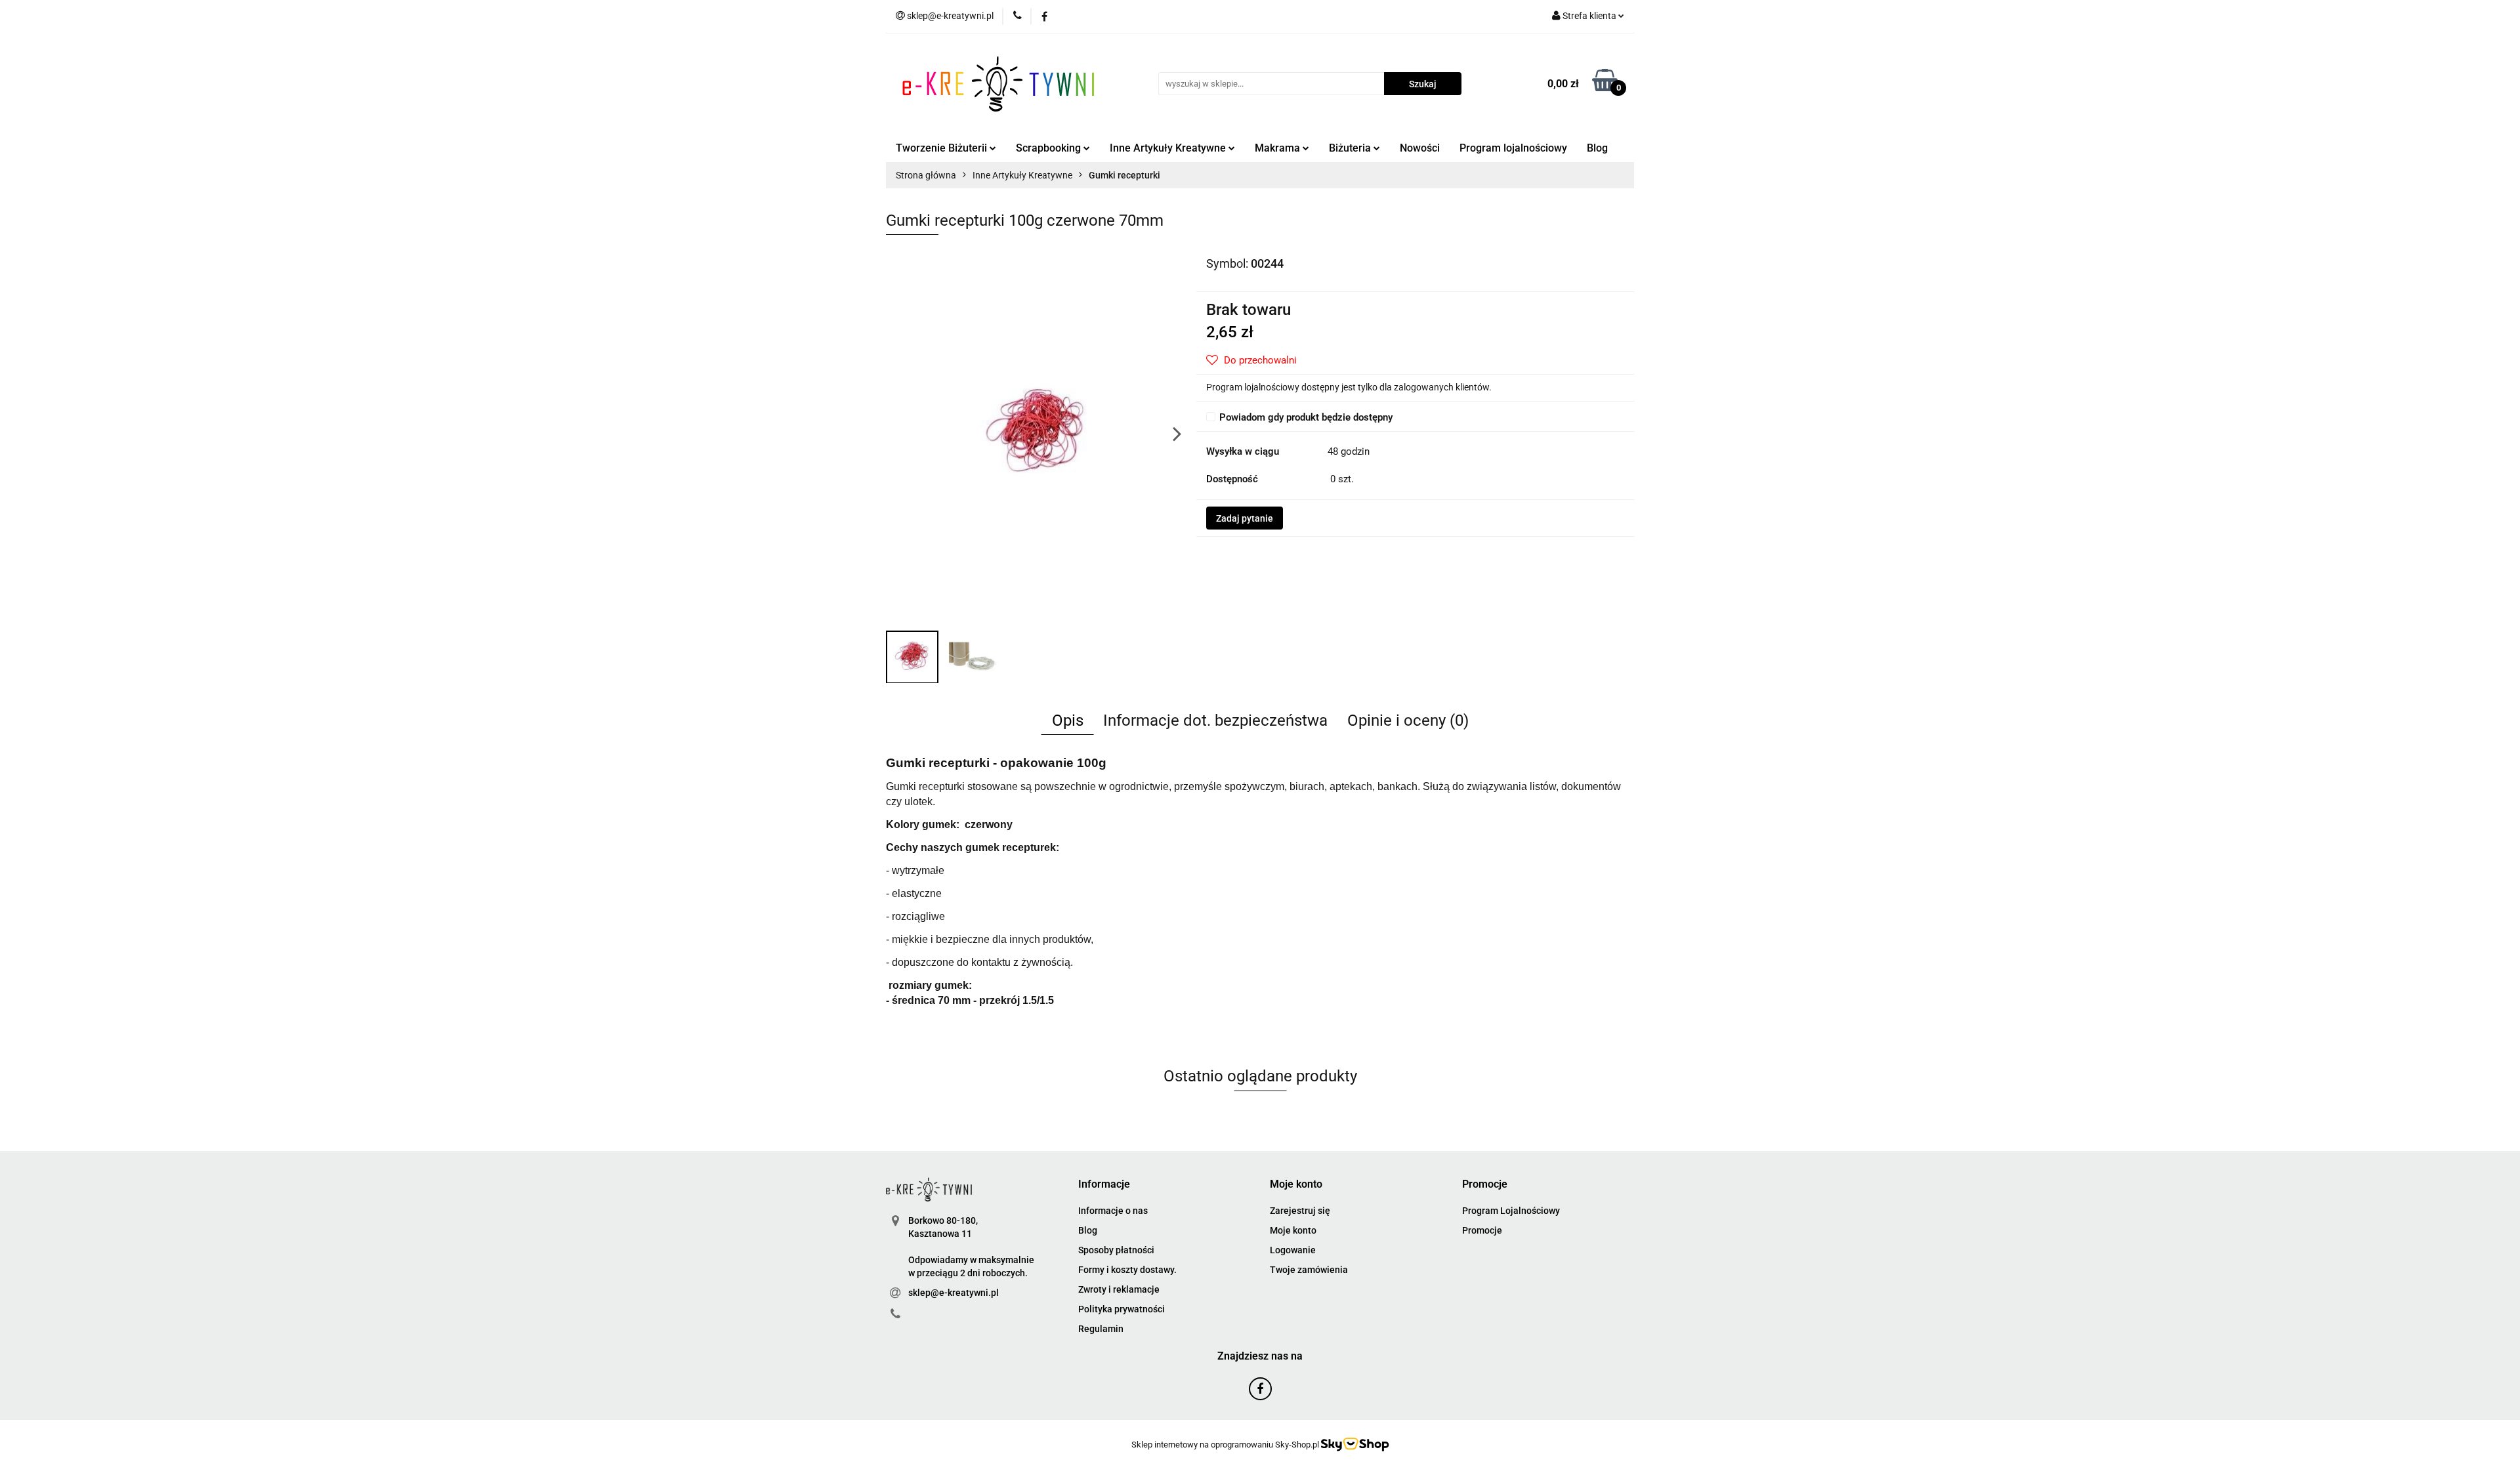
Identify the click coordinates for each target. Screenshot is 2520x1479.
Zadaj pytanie (1245, 518)
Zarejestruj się (1300, 1211)
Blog (1597, 148)
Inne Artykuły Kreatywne (1169, 148)
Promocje (1482, 1230)
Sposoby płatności (1116, 1250)
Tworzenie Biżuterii (943, 148)
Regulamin (1101, 1329)
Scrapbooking (1050, 148)
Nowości (1420, 148)
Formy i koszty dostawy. (1127, 1270)
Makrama (1279, 148)
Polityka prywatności (1122, 1309)
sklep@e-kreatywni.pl (954, 1293)
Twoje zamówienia (1309, 1270)
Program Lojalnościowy (1511, 1211)
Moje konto (1293, 1230)
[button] (1104, 1185)
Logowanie (1293, 1250)
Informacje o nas (1113, 1211)
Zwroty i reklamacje (1119, 1289)
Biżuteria (1351, 148)
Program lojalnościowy (1513, 148)
